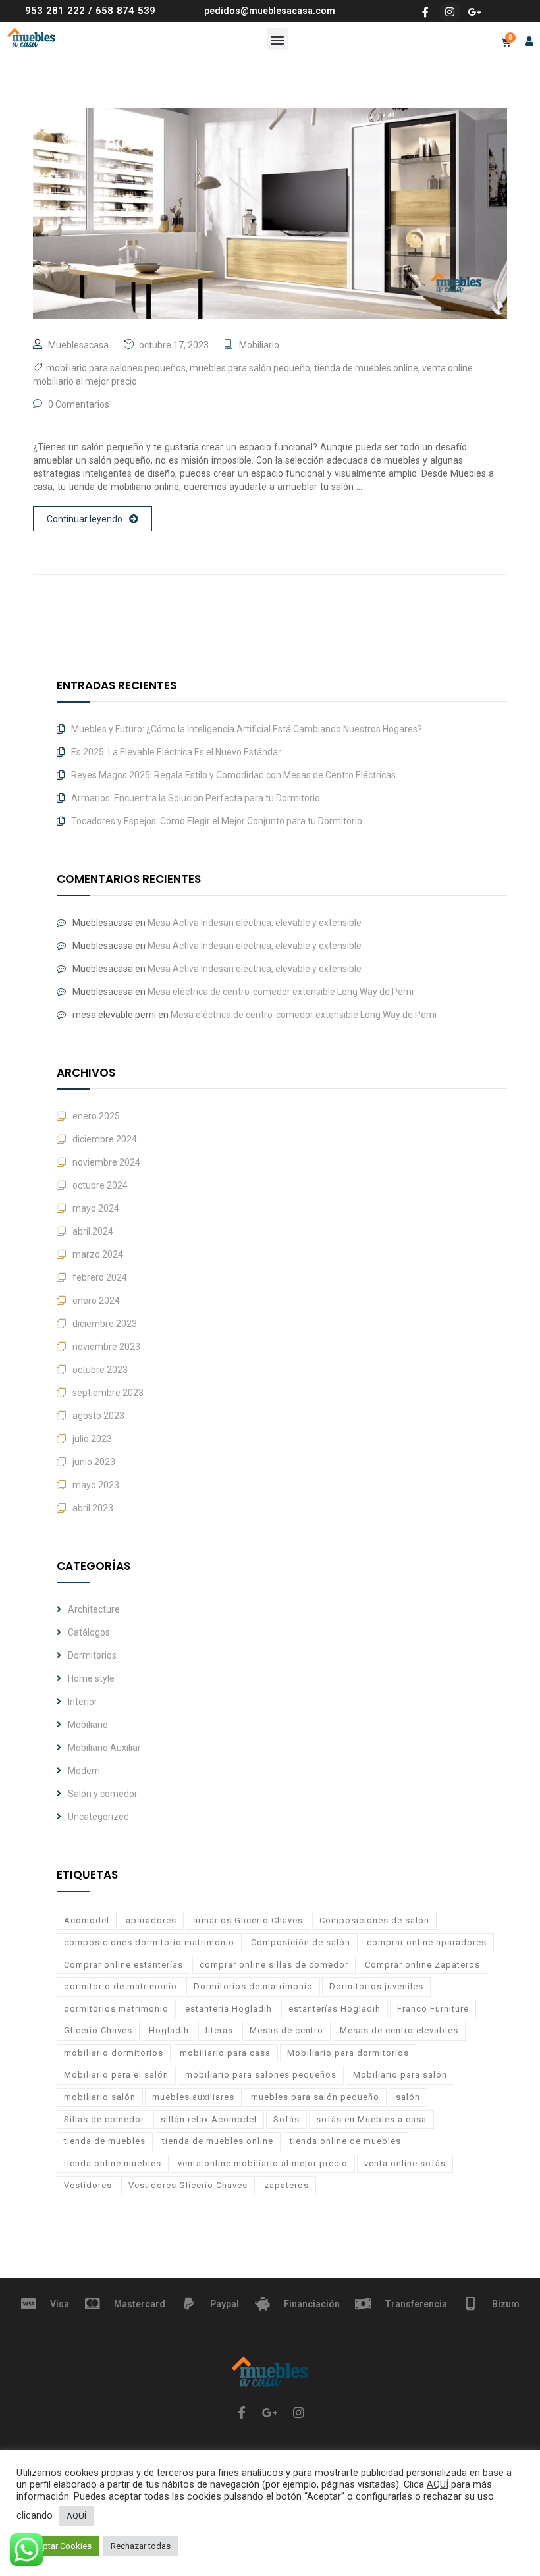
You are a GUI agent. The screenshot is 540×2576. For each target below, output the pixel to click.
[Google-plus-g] (474, 12)
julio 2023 (92, 1439)
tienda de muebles (105, 2141)
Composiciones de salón (374, 1920)
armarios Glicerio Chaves (248, 1920)
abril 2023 (93, 1508)
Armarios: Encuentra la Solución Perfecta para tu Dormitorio (196, 798)
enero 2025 (96, 1116)
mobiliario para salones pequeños (116, 368)
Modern (84, 1771)
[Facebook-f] (425, 12)
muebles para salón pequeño (250, 368)
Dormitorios (92, 1655)
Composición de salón (301, 1942)
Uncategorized (98, 1817)
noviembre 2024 (106, 1162)
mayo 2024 (96, 1208)
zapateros (286, 2185)
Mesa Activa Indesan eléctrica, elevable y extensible (255, 923)
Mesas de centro (286, 2030)
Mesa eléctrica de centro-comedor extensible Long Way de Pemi (281, 992)
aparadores (151, 1920)
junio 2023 (94, 1462)
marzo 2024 (98, 1254)
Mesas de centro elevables (399, 2030)
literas (219, 2030)
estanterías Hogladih (335, 2009)
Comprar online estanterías (123, 1965)
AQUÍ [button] (76, 2516)
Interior (83, 1702)
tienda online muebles (113, 2163)
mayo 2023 (96, 1485)
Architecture (94, 1609)
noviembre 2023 (106, 1347)
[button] (278, 39)
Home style (91, 1678)
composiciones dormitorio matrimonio (149, 1942)
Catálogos (89, 1632)
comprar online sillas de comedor (274, 1965)
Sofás (286, 2119)
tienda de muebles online (366, 368)
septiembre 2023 (108, 1393)
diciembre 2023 (105, 1324)
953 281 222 (55, 11)
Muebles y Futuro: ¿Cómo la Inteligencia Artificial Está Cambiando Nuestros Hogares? (247, 729)
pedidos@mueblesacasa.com (270, 11)
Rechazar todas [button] (141, 2546)
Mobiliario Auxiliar (104, 1748)
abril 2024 (93, 1231)
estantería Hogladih (229, 2009)
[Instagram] (450, 12)
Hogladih (169, 2030)
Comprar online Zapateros (422, 1965)
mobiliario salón (100, 2097)
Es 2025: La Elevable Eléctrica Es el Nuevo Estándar (176, 752)
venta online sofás (405, 2163)
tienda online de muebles (345, 2141)
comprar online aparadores (427, 1942)
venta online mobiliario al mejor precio (263, 2163)
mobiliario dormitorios (114, 2053)
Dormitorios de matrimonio (253, 1986)
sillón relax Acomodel (209, 2119)
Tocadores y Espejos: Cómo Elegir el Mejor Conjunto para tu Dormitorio (217, 821)
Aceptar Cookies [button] (60, 2546)
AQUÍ (438, 2484)
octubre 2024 (100, 1185)
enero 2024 (96, 1301)
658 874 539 (125, 11)
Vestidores (88, 2185)
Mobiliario (259, 345)
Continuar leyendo (85, 519)
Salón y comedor (103, 1794)
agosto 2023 (98, 1416)
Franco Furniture (433, 2009)
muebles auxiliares (193, 2097)
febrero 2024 (100, 1277)
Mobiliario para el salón (116, 2075)
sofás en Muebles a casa (371, 2119)
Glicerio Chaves (98, 2030)
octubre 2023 (100, 1370)
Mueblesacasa (78, 345)
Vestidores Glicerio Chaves (188, 2185)
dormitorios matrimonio (116, 2009)
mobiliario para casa (225, 2053)
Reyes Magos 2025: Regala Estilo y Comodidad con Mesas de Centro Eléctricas (233, 775)
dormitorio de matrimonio (121, 1986)
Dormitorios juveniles (376, 1986)
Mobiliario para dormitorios (348, 2053)
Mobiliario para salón (400, 2075)
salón (408, 2097)
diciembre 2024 (105, 1139)
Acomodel (87, 1920)
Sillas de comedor (104, 2119)
